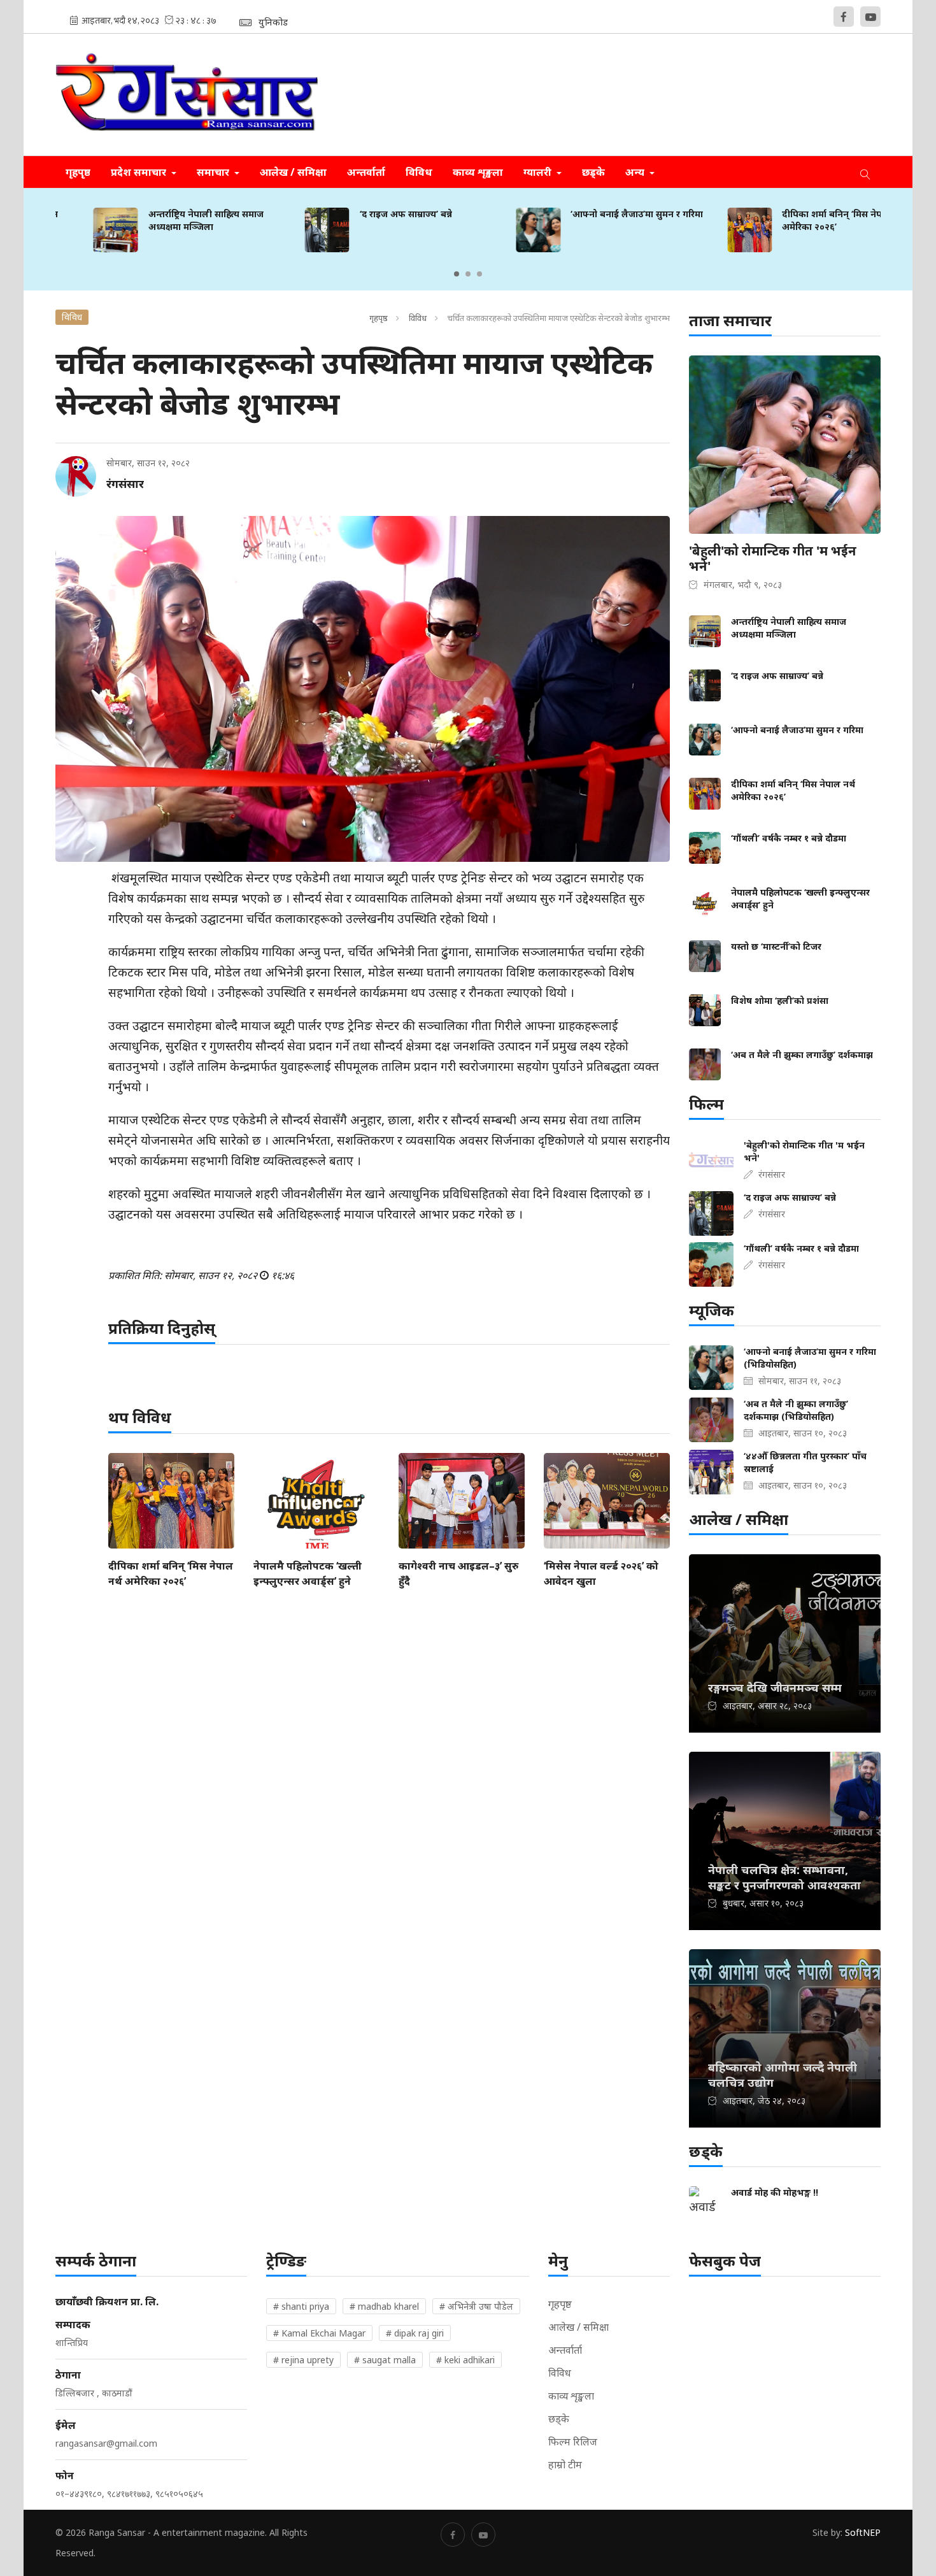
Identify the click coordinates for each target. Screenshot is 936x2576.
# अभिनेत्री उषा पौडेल (476, 2306)
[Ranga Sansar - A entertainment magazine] (187, 95)
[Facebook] (844, 17)
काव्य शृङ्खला (478, 172)
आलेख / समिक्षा (293, 172)
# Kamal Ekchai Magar (319, 2333)
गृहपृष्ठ (78, 172)
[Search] (865, 172)
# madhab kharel (384, 2306)
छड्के (593, 172)
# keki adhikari (465, 2360)
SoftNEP (863, 2532)
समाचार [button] (214, 172)
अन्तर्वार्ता (366, 172)
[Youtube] (870, 17)
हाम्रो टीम (565, 2465)
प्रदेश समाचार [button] (140, 172)
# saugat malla (385, 2360)
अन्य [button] (636, 172)
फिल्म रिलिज (573, 2442)
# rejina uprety (303, 2360)
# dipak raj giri (415, 2333)
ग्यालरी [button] (539, 172)
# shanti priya (301, 2306)
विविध (419, 172)
